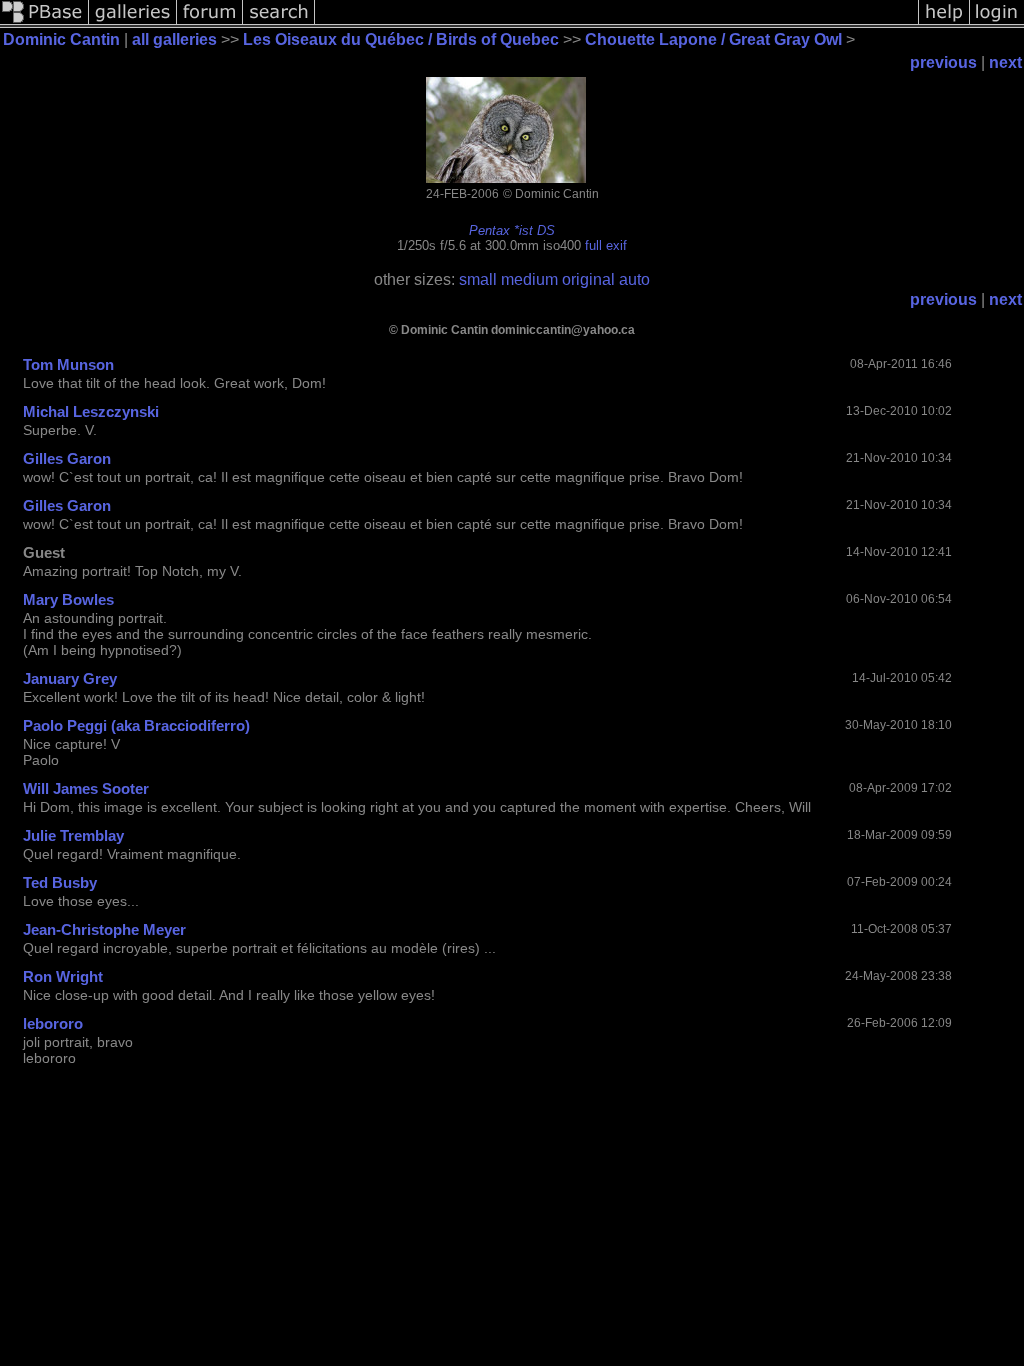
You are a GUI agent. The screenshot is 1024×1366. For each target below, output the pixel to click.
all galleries (174, 39)
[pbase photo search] (279, 22)
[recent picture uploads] (133, 22)
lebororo (53, 1023)
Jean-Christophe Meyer (104, 929)
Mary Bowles (68, 599)
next (1005, 62)
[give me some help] (944, 22)
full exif (606, 245)
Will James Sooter (86, 788)
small (478, 279)
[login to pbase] (997, 22)
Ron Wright (63, 976)
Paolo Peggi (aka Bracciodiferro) (136, 725)
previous (943, 62)
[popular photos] (616, 22)
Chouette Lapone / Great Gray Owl (713, 39)
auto (634, 279)
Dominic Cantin (61, 39)
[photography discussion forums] (210, 22)
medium (529, 279)
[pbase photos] (44, 22)
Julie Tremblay (73, 835)
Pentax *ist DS (512, 230)
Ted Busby (60, 882)
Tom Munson (68, 364)
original (588, 279)
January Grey (70, 678)
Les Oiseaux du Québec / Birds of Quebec (401, 39)
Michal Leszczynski (91, 411)
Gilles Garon (67, 458)
